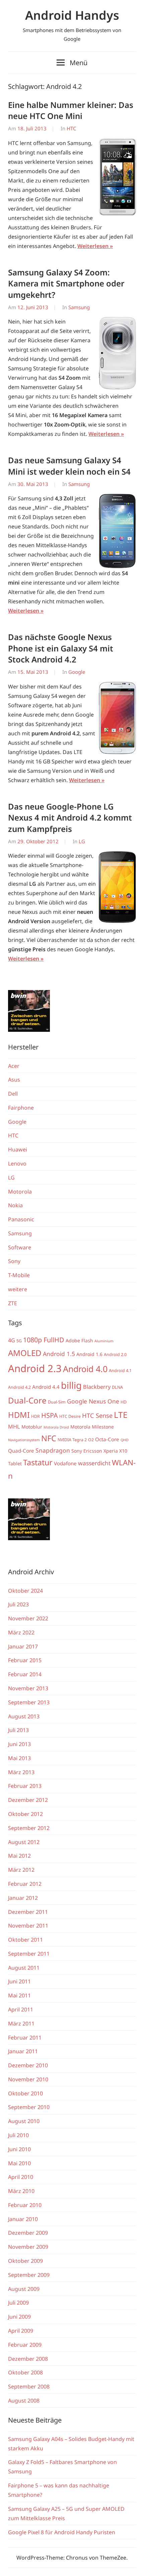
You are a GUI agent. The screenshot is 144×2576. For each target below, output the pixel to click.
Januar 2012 (23, 1898)
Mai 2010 (19, 2163)
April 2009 (21, 2331)
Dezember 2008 (28, 2359)
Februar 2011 (25, 2038)
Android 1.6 (89, 1354)
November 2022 (28, 1618)
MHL (14, 1427)
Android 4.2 (19, 1387)
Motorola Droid (56, 1427)
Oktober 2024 (25, 1591)
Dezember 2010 (28, 2065)
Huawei (18, 1149)
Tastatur (38, 1462)
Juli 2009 (18, 2303)
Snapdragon (53, 1450)
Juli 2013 (18, 1730)
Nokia (15, 1205)
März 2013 (21, 1772)
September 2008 (29, 2386)
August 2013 (24, 1716)
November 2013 (28, 1688)
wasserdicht (94, 1463)
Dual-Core (27, 1400)
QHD (125, 1440)
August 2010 (24, 2121)
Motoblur (32, 1427)
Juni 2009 (19, 2317)
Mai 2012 (19, 1856)
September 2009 (29, 2275)
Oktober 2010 (25, 2093)
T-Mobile (19, 1275)
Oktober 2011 (25, 1940)
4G (12, 1340)
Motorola (20, 1192)
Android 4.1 (120, 1371)
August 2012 (24, 1842)
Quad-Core (21, 1451)
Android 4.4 (46, 1387)
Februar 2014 (25, 1674)
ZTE (13, 1303)
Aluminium (104, 1341)
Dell (13, 1094)
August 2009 (24, 2289)
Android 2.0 (115, 1355)
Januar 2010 (23, 2219)
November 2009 (28, 2247)
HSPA (50, 1415)
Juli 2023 (18, 1604)
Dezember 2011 (28, 1912)
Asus (14, 1080)
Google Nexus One (93, 1401)
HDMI (19, 1415)
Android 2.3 (35, 1368)
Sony (14, 1261)
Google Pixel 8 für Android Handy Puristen (62, 2532)
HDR (35, 1416)
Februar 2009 (25, 2345)
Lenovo (17, 1163)
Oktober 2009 (25, 2261)
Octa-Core (107, 1439)
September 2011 (29, 1954)
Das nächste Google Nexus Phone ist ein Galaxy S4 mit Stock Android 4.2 (61, 648)
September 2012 (29, 1828)
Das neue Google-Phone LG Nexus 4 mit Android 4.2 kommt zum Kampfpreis (70, 818)
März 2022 (21, 1632)
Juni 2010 (19, 2149)
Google (77, 672)
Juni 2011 (19, 1981)
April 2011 (21, 2009)
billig (71, 1385)
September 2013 (29, 1702)
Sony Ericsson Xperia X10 (99, 1451)
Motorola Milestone (92, 1427)
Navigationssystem (24, 1440)
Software (20, 1247)
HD (124, 1402)
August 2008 (24, 2401)
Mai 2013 (19, 1758)
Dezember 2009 (28, 2233)
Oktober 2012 (25, 1814)
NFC (49, 1438)
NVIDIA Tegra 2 (72, 1440)
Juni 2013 (19, 1744)
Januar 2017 (23, 1646)
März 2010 (21, 2191)
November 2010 (28, 2079)
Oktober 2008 (25, 2372)
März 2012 (21, 1870)
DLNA (117, 1387)
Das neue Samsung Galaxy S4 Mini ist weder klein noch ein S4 (69, 466)
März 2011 (21, 2023)
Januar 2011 (23, 2051)
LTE (121, 1415)
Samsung (79, 307)
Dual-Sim (57, 1402)
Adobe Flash (79, 1340)
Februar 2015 (25, 1660)
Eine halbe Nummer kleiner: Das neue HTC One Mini (71, 110)
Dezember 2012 (28, 1800)
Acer (14, 1066)
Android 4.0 (85, 1369)
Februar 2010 (25, 2205)
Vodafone (65, 1463)
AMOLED (25, 1353)
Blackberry (97, 1387)
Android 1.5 (59, 1354)
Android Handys (72, 15)
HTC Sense (97, 1415)
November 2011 (28, 1926)
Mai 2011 (19, 1995)
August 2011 (24, 1968)
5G (19, 1341)
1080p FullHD (44, 1340)
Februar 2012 (25, 1884)
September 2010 (29, 2107)
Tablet (15, 1463)
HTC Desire (70, 1416)
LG (82, 841)
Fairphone (21, 1108)
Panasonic (21, 1219)
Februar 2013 (25, 1786)
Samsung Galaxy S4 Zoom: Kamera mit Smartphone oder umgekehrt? (66, 283)
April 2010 (21, 2177)
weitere (18, 1289)
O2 (91, 1440)
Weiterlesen (93, 246)
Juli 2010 (18, 2135)
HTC (71, 128)
